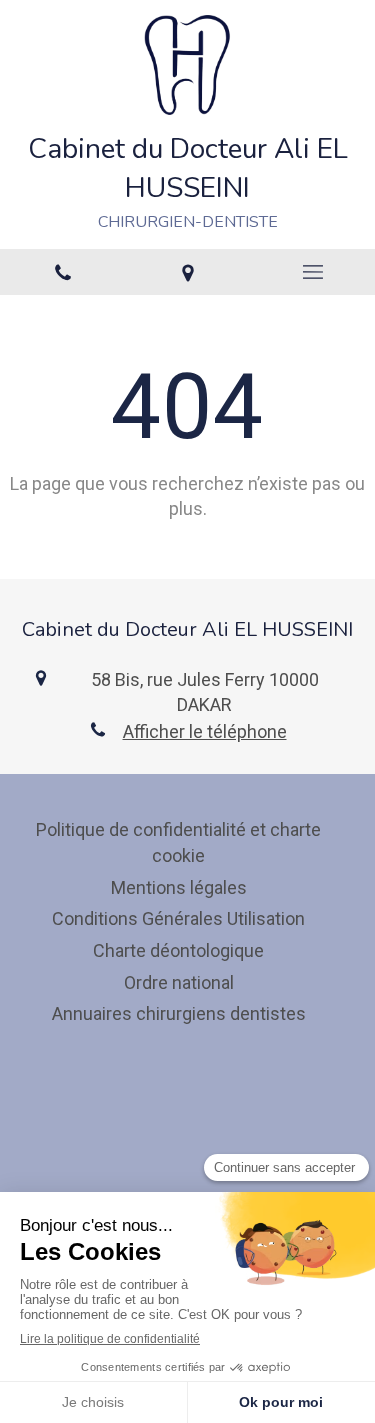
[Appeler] (62, 272)
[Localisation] (187, 272)
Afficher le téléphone (205, 731)
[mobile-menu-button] (312, 272)
